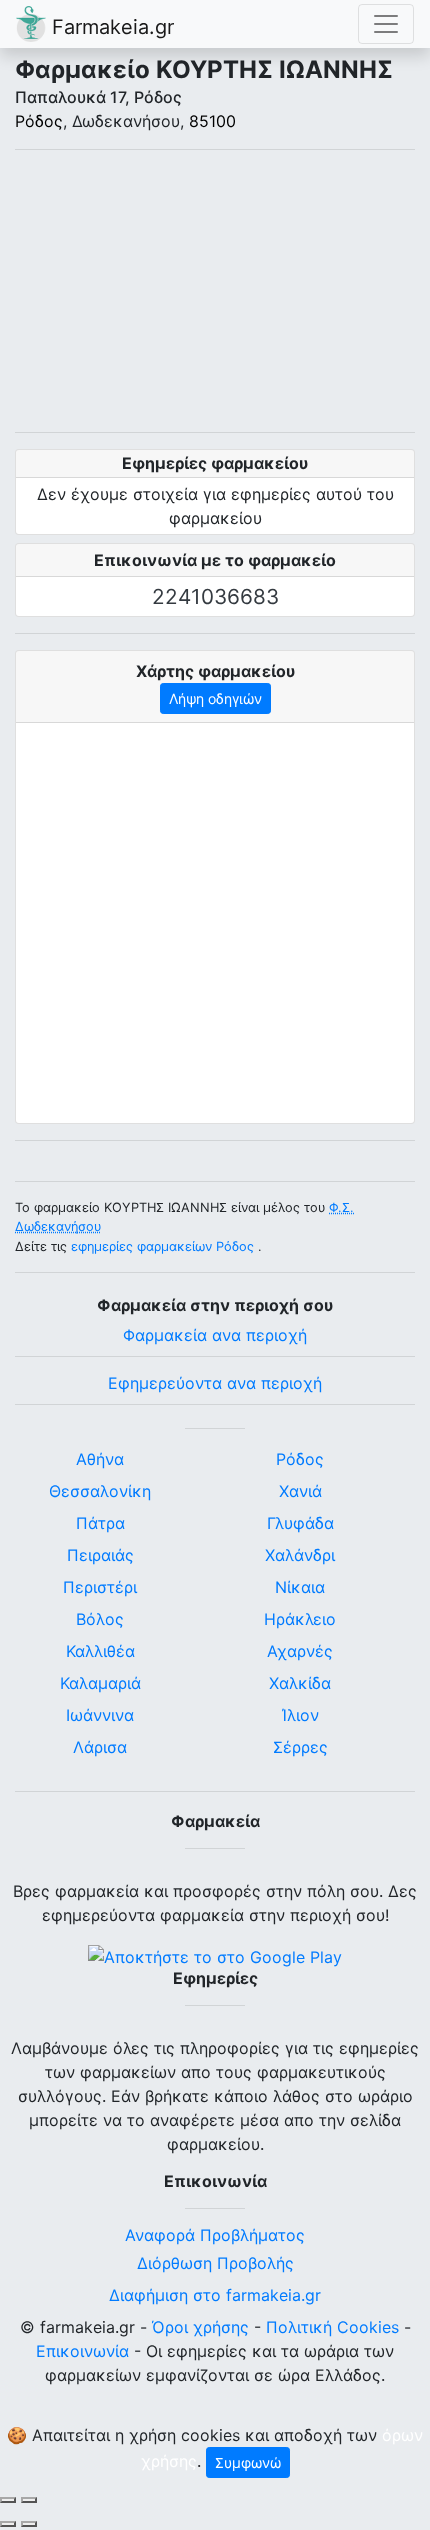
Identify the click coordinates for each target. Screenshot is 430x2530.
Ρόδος (39, 121)
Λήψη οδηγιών (215, 698)
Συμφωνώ (248, 2462)
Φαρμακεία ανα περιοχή (215, 1335)
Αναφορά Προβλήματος (215, 2235)
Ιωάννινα (100, 1715)
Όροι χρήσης (200, 2327)
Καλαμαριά (100, 1683)
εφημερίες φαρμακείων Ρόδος (162, 1246)
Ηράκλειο (300, 1619)
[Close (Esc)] (8, 2500)
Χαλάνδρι (300, 1555)
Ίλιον (300, 1715)
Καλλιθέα (100, 1651)
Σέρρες (300, 1747)
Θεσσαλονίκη (100, 1491)
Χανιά (300, 1491)
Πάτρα (100, 1523)
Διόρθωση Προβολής (215, 2263)
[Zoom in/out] (29, 2500)
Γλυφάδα (300, 1523)
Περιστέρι (100, 1587)
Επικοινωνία (82, 2351)
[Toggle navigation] (386, 24)
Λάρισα (100, 1747)
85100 (212, 121)
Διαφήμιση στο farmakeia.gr (215, 2295)
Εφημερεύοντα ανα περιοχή (215, 1383)
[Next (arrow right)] (29, 2524)
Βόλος (100, 1619)
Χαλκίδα (300, 1683)
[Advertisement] (215, 291)
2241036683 (215, 596)
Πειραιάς (100, 1555)
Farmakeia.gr (110, 27)
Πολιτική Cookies (332, 2327)
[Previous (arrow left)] (8, 2524)
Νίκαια (300, 1587)
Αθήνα (100, 1459)
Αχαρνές (300, 1651)
